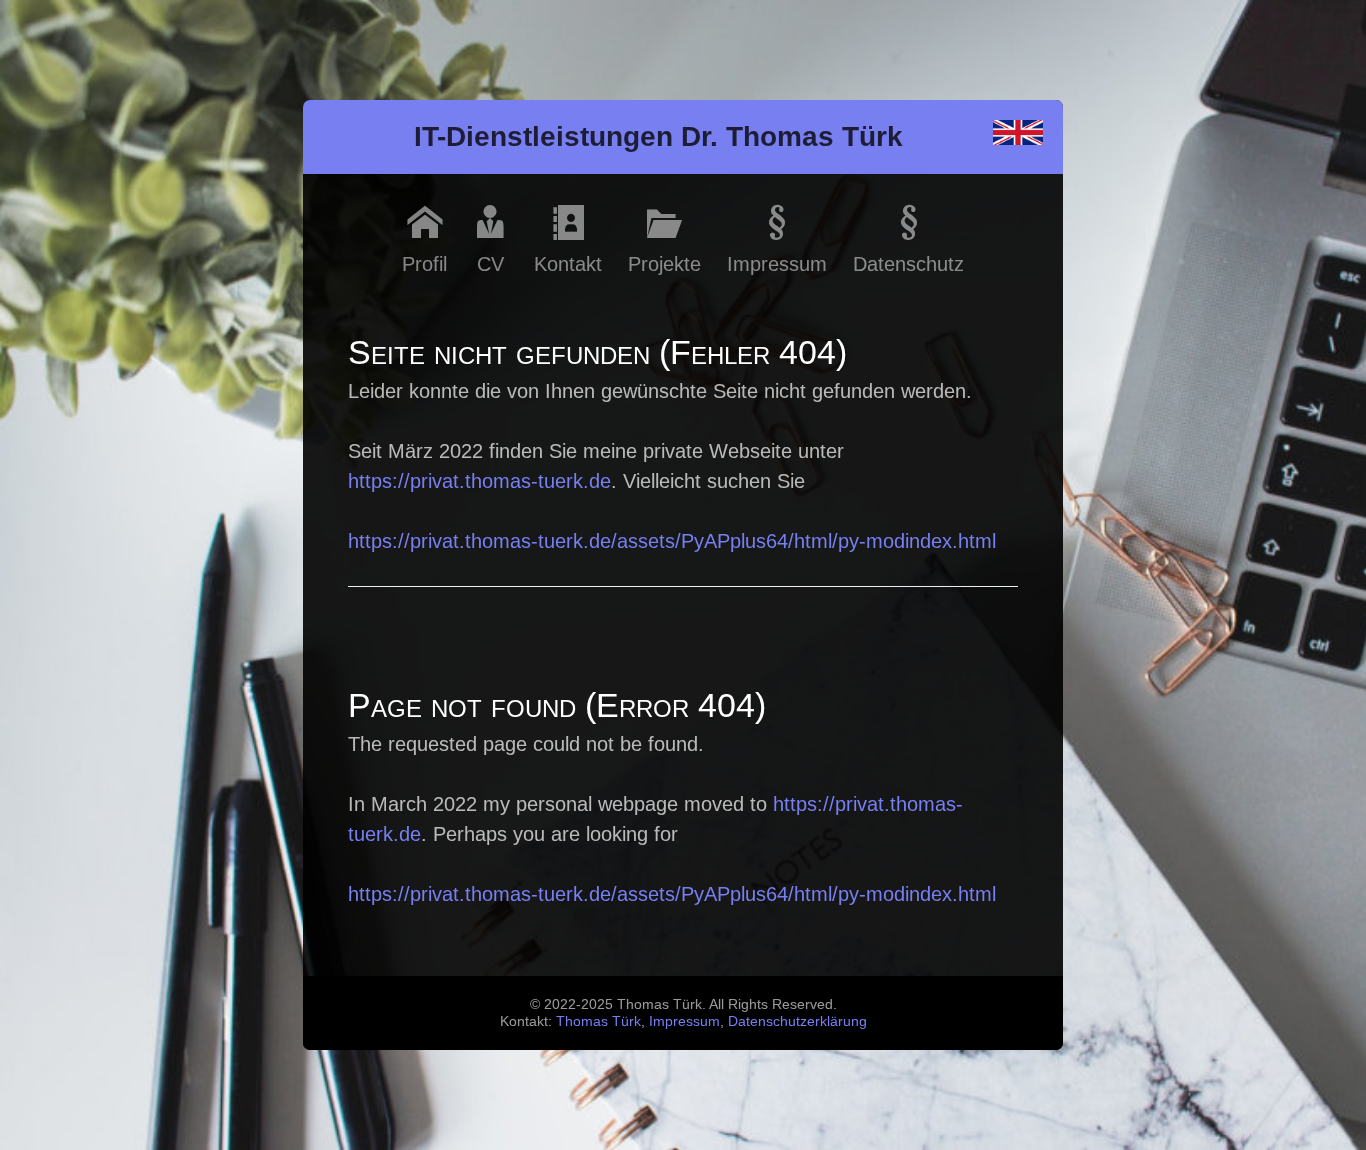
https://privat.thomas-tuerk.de (479, 481)
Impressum (684, 1021)
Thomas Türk (598, 1021)
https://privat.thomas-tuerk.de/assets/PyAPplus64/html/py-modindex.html (672, 541)
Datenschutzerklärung (797, 1021)
